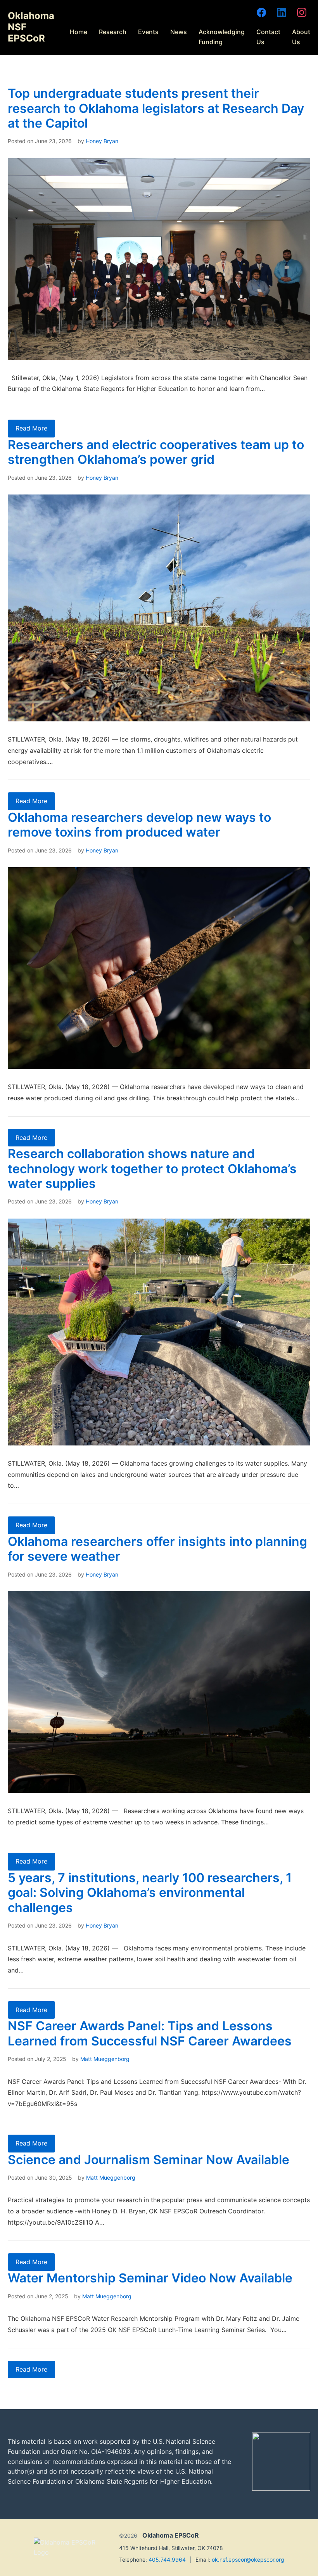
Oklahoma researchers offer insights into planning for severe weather (157, 1549)
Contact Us (268, 37)
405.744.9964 (167, 2560)
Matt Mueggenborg (105, 2059)
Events (148, 32)
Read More (31, 428)
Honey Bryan (102, 141)
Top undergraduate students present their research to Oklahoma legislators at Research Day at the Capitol (156, 108)
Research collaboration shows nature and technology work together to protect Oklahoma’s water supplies (152, 1169)
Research (113, 32)
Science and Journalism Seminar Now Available (149, 2160)
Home (79, 32)
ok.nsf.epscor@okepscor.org (248, 2560)
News (179, 32)
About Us (301, 37)
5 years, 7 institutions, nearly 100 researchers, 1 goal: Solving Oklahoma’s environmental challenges (150, 1893)
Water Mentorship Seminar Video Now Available (150, 2278)
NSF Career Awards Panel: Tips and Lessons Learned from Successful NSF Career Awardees (150, 2033)
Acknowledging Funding (222, 37)
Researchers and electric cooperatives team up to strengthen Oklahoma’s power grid (156, 452)
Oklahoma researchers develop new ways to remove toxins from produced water (139, 825)
